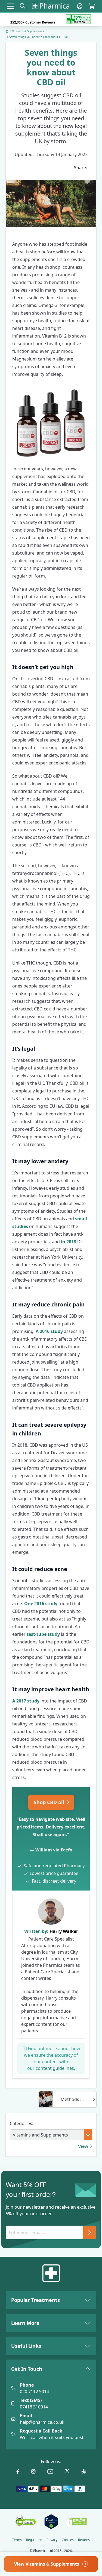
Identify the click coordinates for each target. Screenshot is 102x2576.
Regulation (34, 2540)
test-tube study (43, 1634)
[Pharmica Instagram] (33, 2472)
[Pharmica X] (67, 2472)
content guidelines (55, 2068)
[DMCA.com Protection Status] (77, 2522)
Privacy (52, 2540)
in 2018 (69, 1242)
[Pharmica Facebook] (18, 2472)
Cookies (68, 2540)
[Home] (7, 31)
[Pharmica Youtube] (50, 2472)
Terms (17, 2540)
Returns (84, 2540)
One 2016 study (41, 1604)
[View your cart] (92, 6)
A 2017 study (26, 1701)
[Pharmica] (51, 2273)
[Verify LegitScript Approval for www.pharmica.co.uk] (51, 2522)
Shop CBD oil (50, 1802)
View (84, 2146)
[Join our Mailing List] (90, 2232)
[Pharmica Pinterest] (84, 2472)
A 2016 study (49, 1331)
